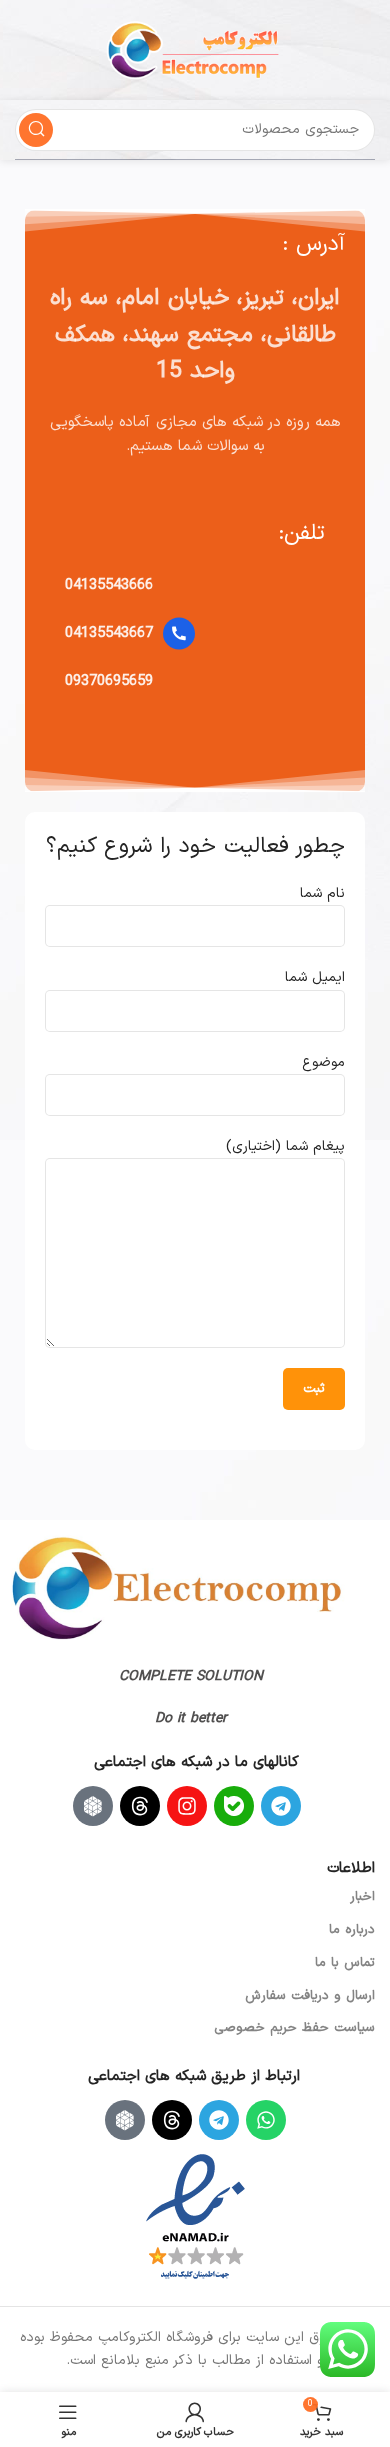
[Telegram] (281, 1806)
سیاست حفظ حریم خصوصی (294, 2028)
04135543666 (109, 585)
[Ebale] (234, 1806)
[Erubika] (93, 1806)
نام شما (322, 893)
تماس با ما (345, 1963)
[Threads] (140, 1806)
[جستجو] (36, 130)
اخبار (362, 1897)
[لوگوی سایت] (195, 49)
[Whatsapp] (266, 2120)
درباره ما (352, 1930)
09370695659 (109, 681)
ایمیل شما (315, 977)
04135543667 (109, 633)
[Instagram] (187, 1806)
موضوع (323, 1062)
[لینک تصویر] (176, 1587)
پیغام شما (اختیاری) (285, 1146)
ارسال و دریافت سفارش (310, 1996)
